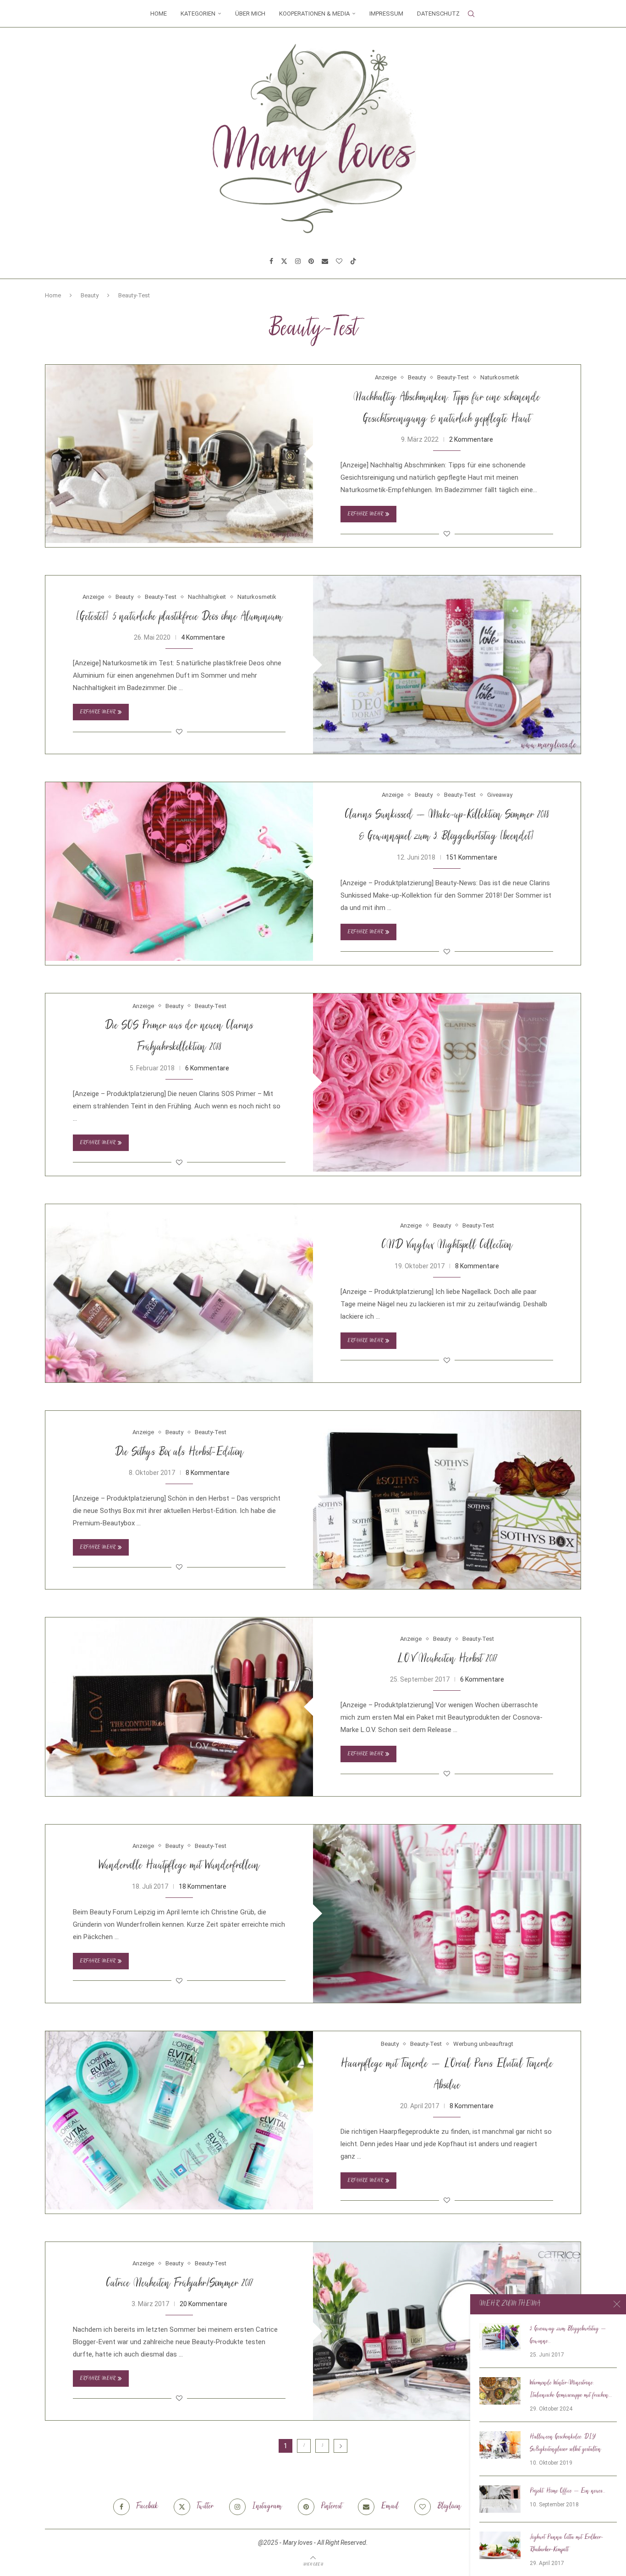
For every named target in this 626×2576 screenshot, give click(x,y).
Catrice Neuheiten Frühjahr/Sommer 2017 (179, 2284)
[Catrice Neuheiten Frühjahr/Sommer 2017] (447, 2331)
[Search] (471, 14)
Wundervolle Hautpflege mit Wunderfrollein (179, 1866)
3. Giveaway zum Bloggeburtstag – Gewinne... (568, 2335)
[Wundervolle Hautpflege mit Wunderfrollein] (447, 1914)
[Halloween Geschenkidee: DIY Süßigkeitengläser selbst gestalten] (500, 2445)
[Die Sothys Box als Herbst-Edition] (447, 1500)
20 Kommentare (203, 2304)
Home (159, 14)
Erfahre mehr (365, 514)
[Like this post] (447, 534)
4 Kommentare (203, 637)
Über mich (250, 14)
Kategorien (198, 14)
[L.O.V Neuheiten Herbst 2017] (179, 1707)
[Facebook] (271, 261)
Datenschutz (438, 14)
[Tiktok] (353, 261)
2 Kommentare (471, 439)
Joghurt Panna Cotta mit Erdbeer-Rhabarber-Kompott (566, 2544)
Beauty (90, 295)
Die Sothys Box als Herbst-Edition (179, 1453)
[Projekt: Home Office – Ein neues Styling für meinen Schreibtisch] (500, 2499)
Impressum (386, 14)
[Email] (325, 261)
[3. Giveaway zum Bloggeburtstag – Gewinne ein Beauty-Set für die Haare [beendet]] (500, 2337)
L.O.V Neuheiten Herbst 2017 (447, 1659)
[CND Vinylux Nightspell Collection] (179, 1293)
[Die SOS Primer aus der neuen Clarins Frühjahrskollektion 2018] (447, 1082)
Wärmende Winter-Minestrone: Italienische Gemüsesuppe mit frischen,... (571, 2389)
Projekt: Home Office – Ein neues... (568, 2491)
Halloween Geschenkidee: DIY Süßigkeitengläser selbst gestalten (566, 2443)
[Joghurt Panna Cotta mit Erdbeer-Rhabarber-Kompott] (500, 2545)
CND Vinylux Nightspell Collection (447, 1246)
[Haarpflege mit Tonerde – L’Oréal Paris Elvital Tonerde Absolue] (179, 2120)
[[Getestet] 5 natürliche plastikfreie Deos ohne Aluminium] (447, 665)
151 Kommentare (472, 857)
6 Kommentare (207, 1068)
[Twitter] (284, 261)
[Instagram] (298, 261)
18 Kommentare (203, 1886)
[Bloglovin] (339, 261)
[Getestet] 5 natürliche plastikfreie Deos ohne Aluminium (179, 617)
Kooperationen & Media (314, 14)
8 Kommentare (477, 1266)
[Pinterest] (311, 261)
